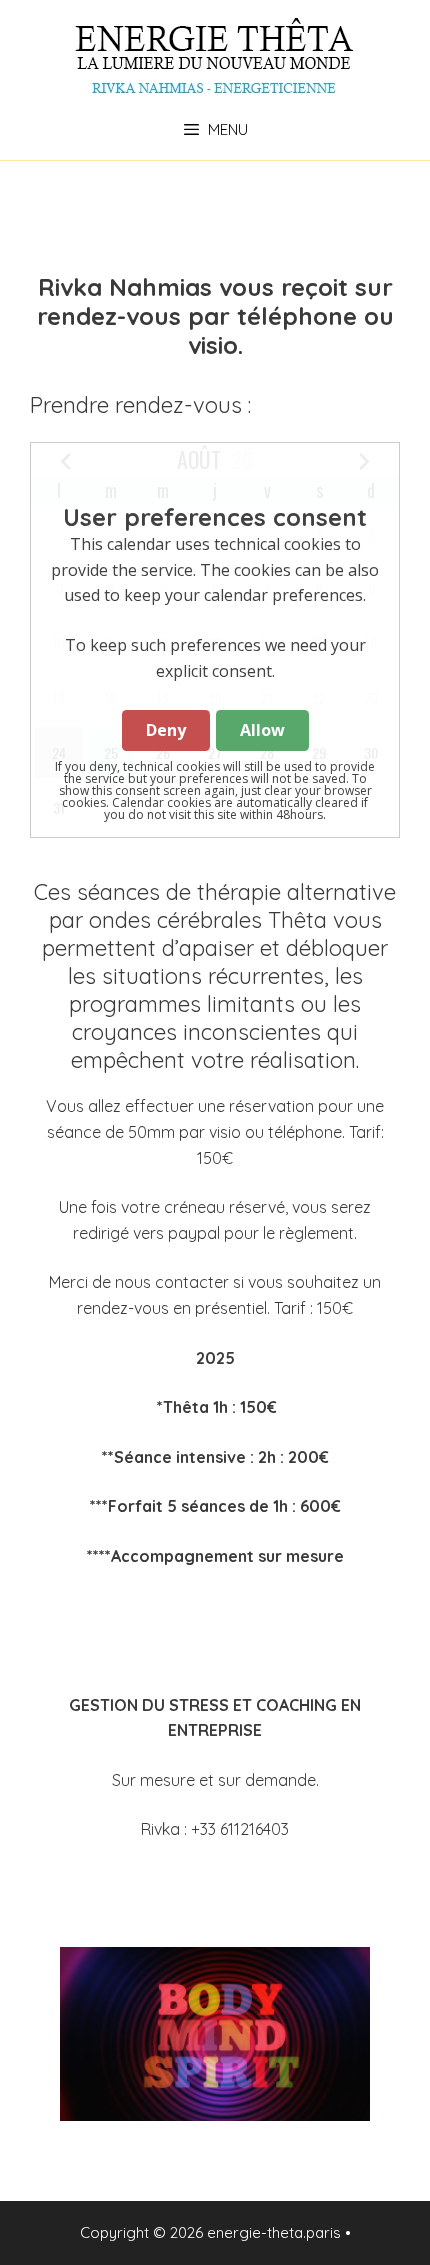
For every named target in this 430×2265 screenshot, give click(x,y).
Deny (166, 730)
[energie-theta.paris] (215, 56)
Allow (262, 730)
